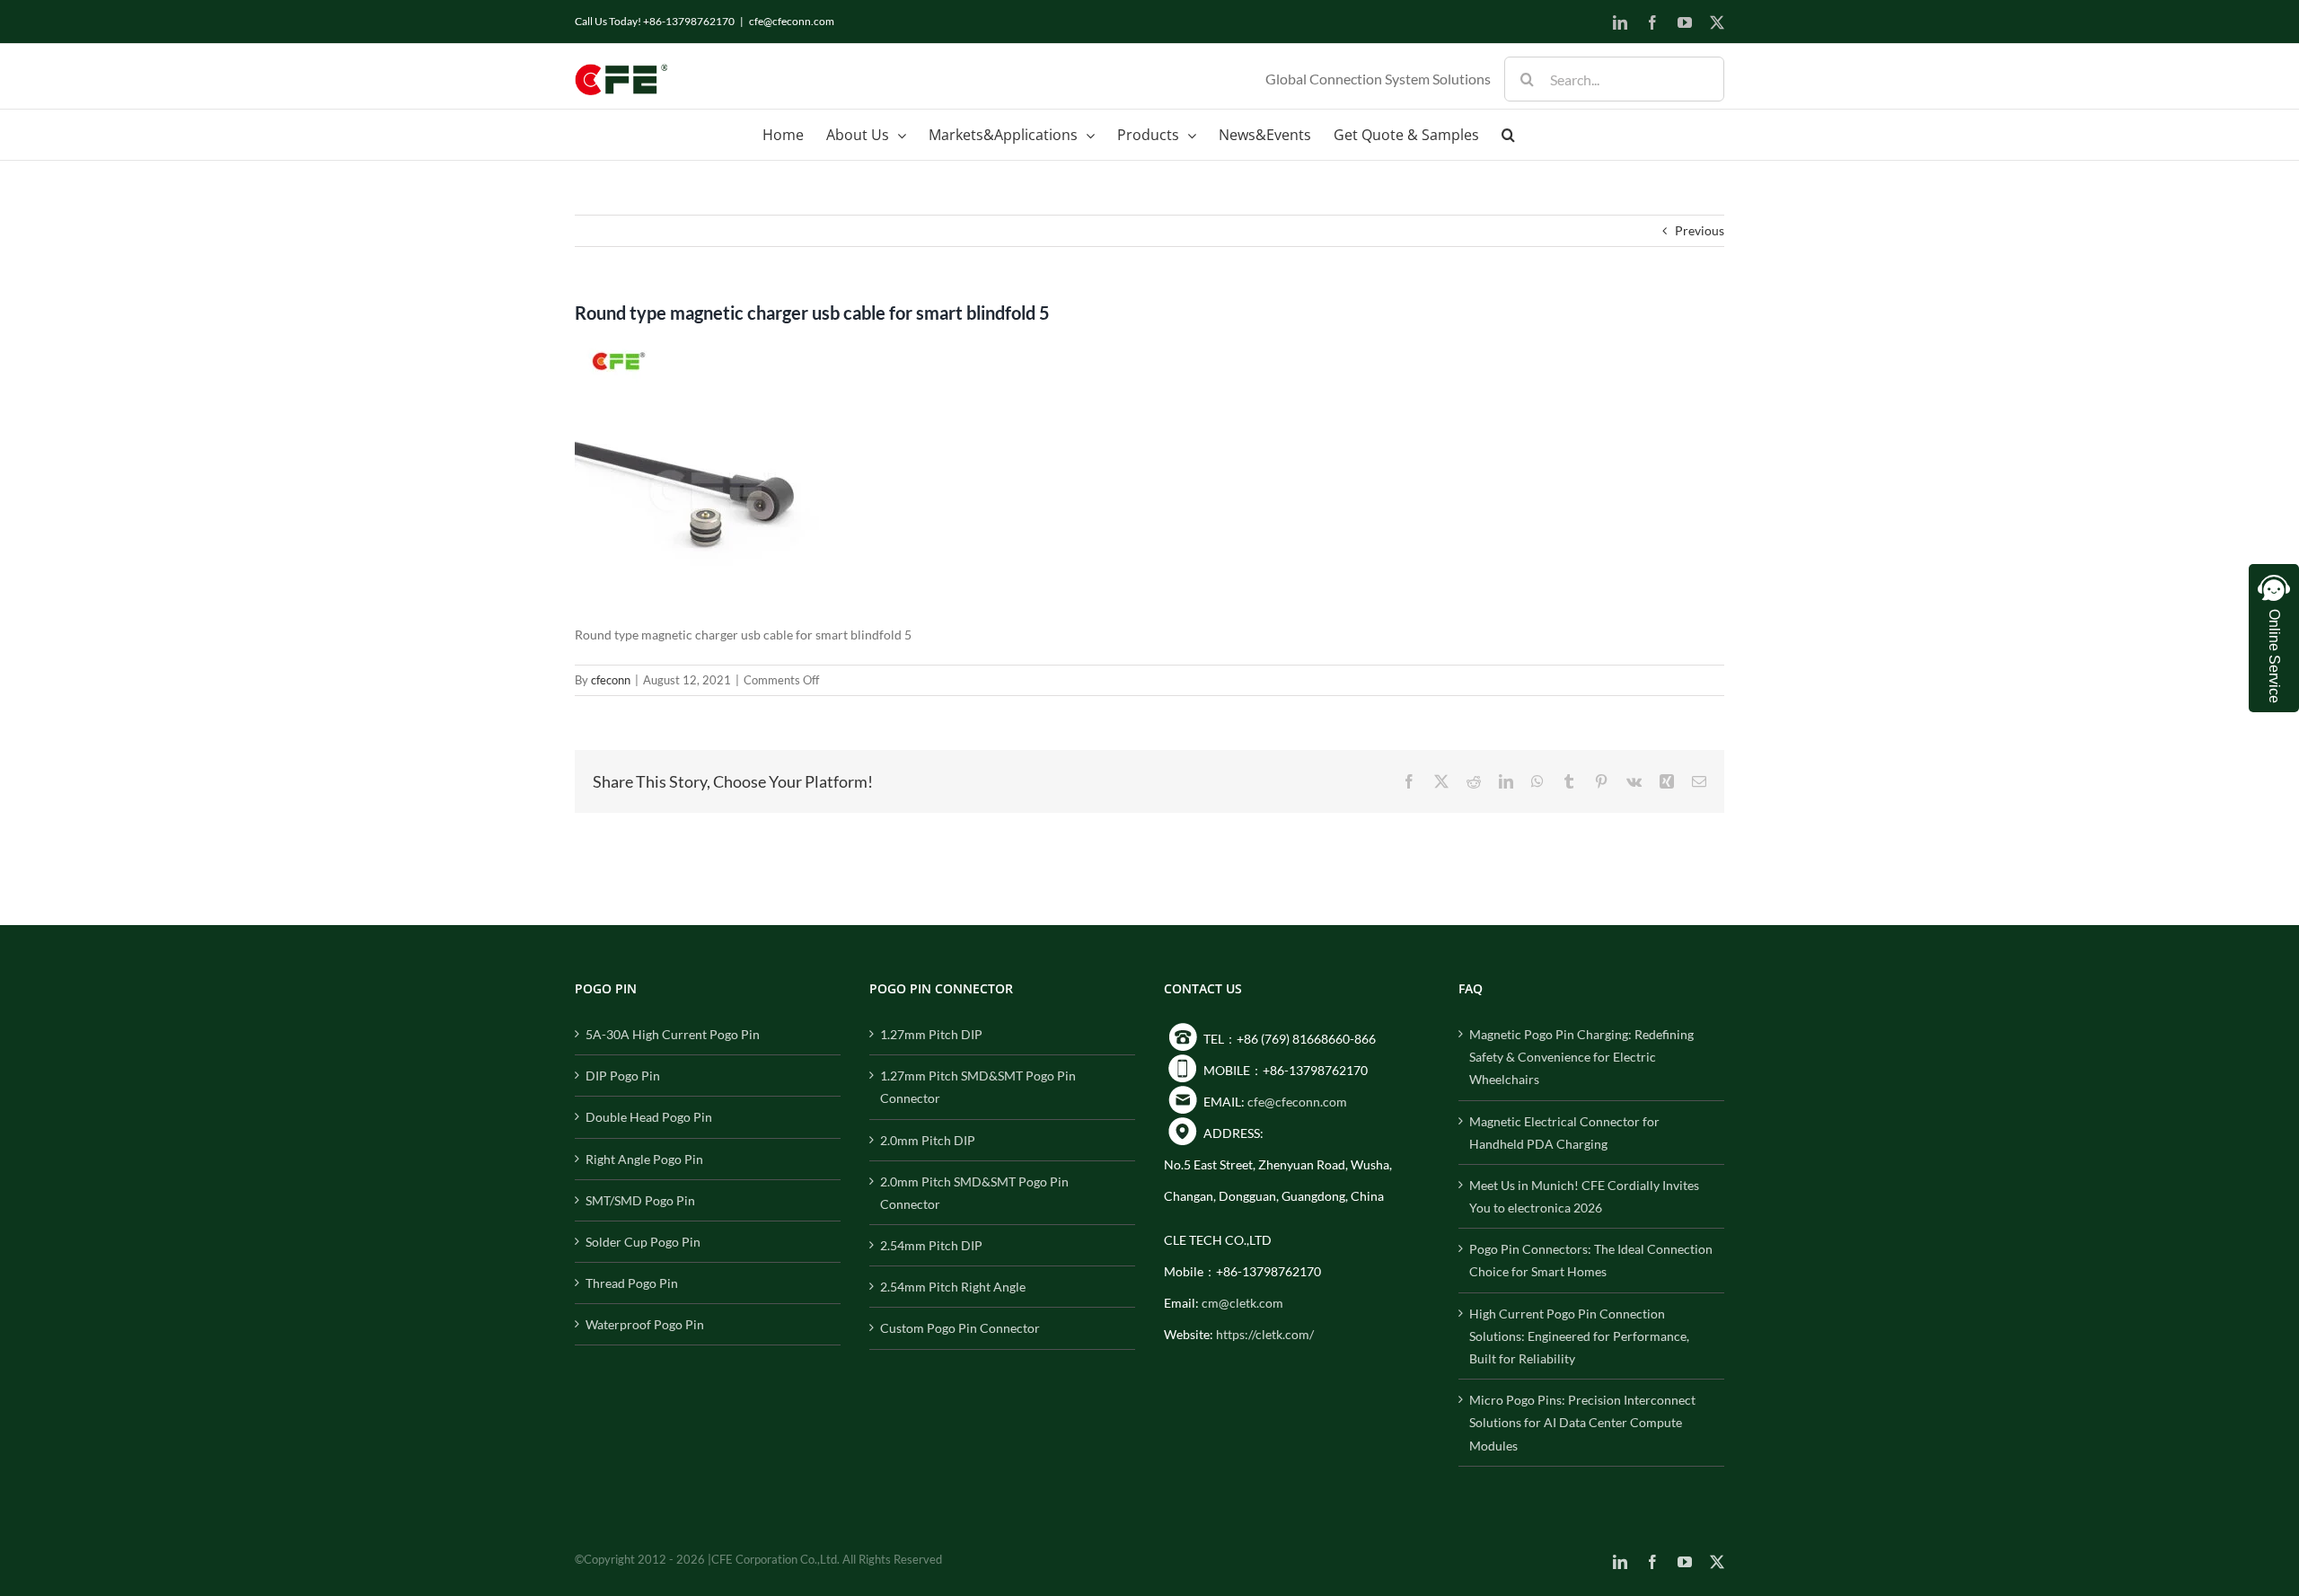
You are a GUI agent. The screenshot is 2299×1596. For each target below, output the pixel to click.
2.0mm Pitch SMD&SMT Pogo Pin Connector (974, 1193)
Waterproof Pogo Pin (645, 1324)
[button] (1508, 135)
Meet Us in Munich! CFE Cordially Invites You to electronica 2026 (1584, 1196)
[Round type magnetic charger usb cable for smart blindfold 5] (709, 347)
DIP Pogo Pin (623, 1076)
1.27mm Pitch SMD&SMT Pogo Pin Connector (978, 1087)
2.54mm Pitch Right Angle (953, 1287)
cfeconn (611, 680)
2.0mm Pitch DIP (928, 1140)
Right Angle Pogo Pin (644, 1159)
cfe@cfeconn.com (792, 21)
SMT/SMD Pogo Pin (640, 1200)
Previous (1700, 230)
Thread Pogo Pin (632, 1283)
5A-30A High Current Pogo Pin (673, 1034)
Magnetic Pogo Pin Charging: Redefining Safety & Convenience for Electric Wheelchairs (1581, 1057)
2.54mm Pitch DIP (931, 1245)
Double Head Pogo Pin (649, 1117)
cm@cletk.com (1242, 1303)
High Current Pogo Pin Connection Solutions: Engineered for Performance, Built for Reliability (1579, 1336)
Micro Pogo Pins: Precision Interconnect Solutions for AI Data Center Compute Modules (1582, 1422)
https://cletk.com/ (1265, 1334)
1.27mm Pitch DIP (931, 1034)
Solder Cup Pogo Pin (643, 1242)
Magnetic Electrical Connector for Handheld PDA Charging (1564, 1133)
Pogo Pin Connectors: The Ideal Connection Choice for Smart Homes (1591, 1260)
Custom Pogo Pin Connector (960, 1328)
